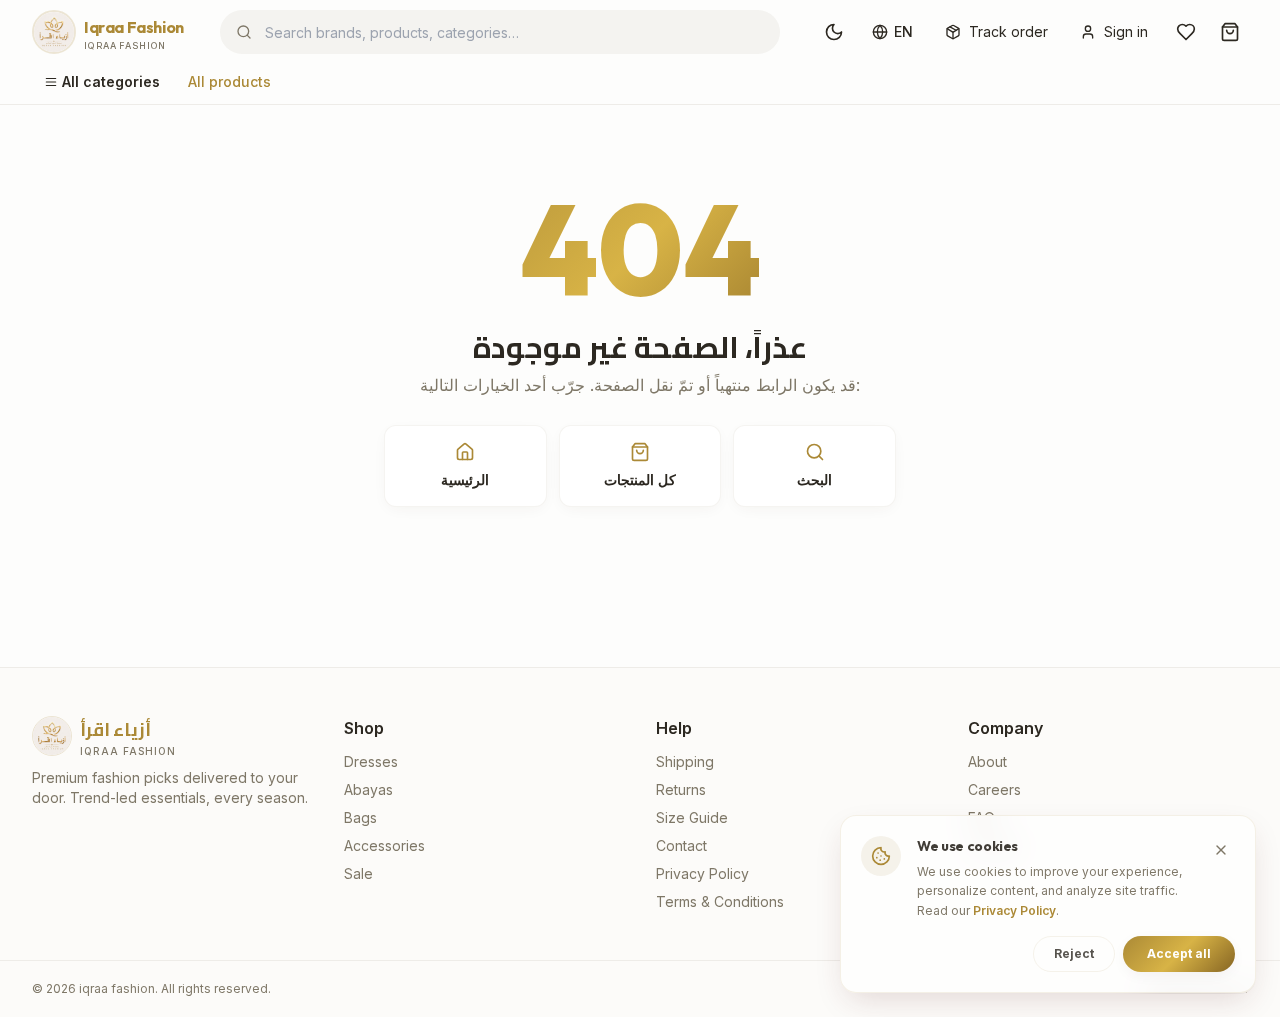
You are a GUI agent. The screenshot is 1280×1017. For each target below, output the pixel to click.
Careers (994, 789)
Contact (681, 845)
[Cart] (1230, 32)
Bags (360, 817)
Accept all (1179, 953)
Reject (1074, 953)
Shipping (685, 761)
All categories (111, 81)
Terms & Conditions (720, 901)
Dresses (371, 761)
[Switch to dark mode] (834, 32)
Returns (681, 789)
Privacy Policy (702, 873)
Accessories (384, 845)
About (987, 761)
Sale (358, 873)
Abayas (368, 789)
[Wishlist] (1186, 32)
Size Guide (692, 817)
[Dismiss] (1221, 850)
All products (229, 81)
